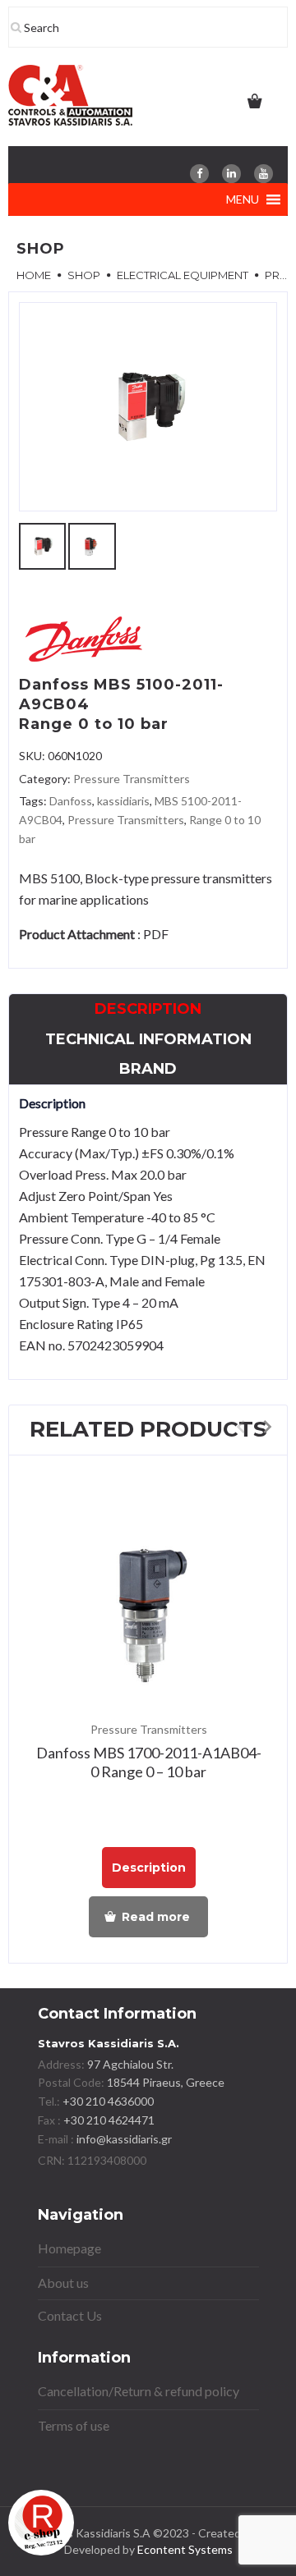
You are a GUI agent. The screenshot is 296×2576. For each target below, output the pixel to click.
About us (63, 2283)
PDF (156, 934)
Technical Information (148, 1039)
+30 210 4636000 (107, 2101)
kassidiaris (123, 801)
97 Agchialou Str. (130, 2064)
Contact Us (70, 2315)
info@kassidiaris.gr (124, 2139)
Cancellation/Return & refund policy (139, 2391)
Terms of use (74, 2425)
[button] (243, 199)
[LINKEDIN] (231, 174)
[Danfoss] (85, 642)
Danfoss (71, 801)
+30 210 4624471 (108, 2120)
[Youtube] (264, 174)
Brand (148, 1069)
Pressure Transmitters (132, 779)
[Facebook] (199, 174)
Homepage (69, 2248)
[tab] (148, 1009)
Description (148, 1009)
